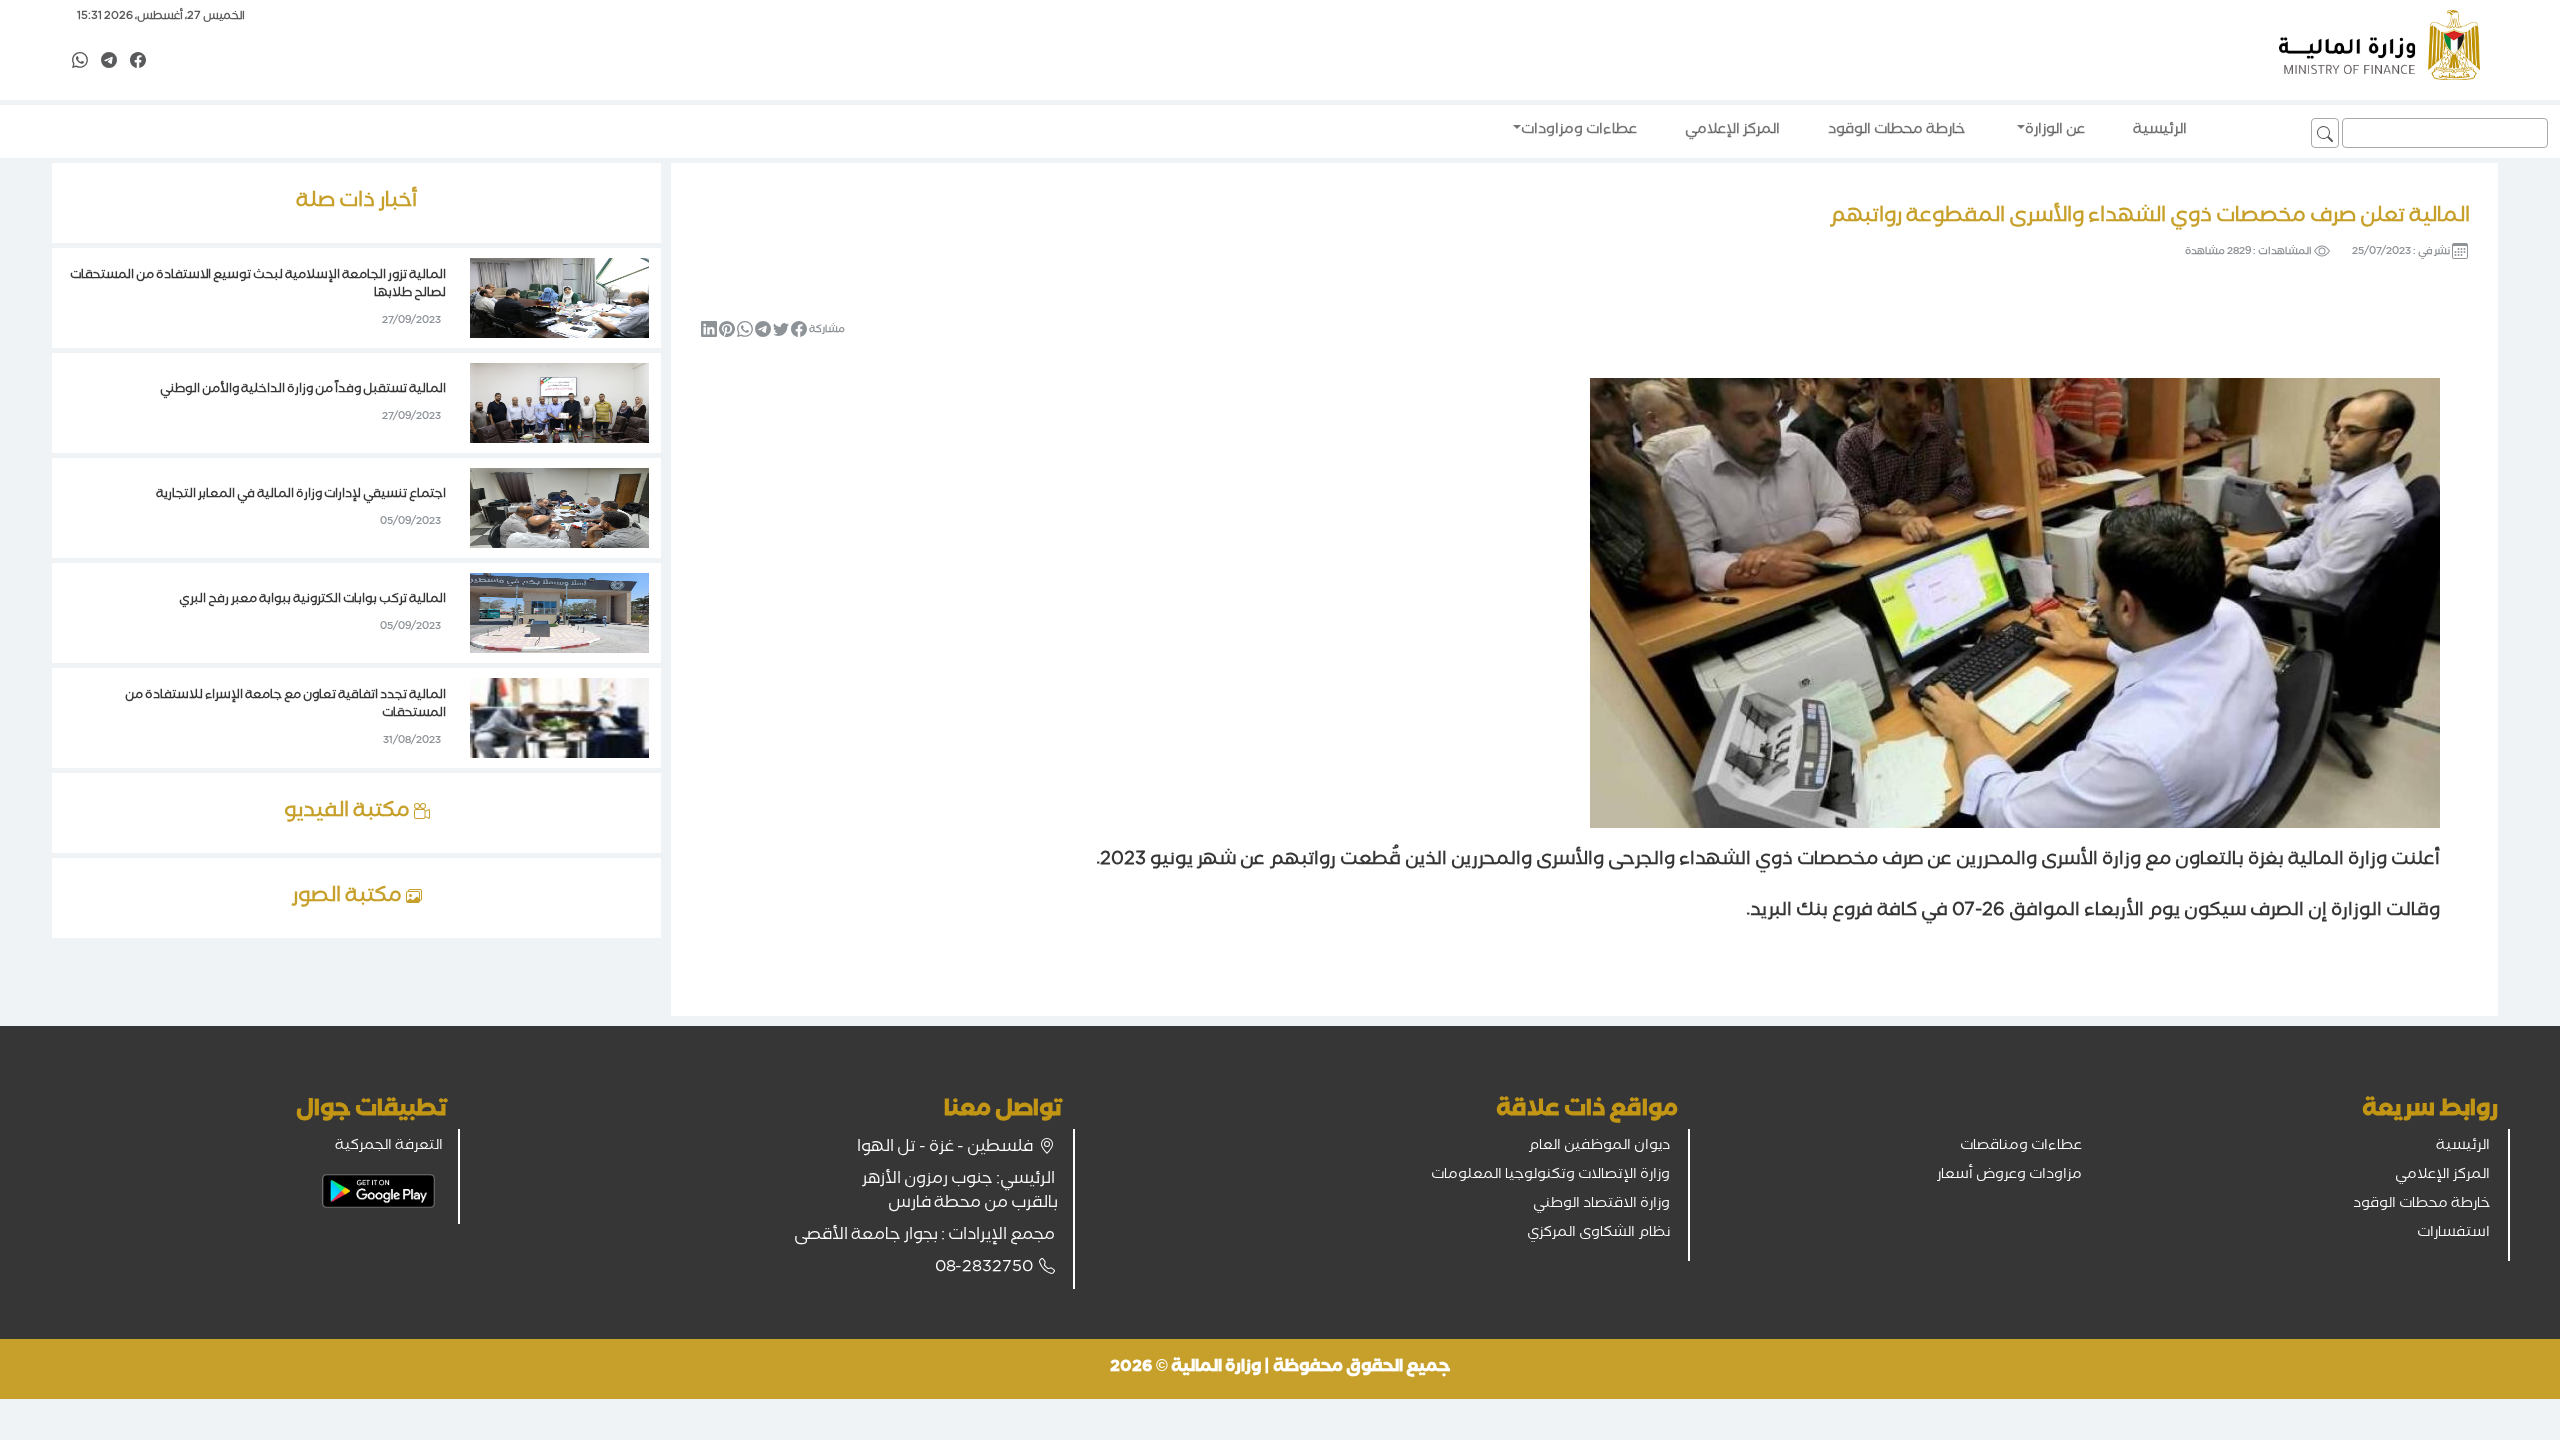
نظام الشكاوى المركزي (1598, 1234)
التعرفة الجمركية (389, 1147)
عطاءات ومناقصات (2021, 1147)
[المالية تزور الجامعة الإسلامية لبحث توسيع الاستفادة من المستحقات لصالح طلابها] (559, 300)
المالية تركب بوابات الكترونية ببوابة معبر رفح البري (312, 600)
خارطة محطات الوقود (2421, 1205)
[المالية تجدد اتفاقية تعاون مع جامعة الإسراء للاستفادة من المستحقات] (559, 720)
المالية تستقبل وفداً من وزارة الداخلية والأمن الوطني (303, 390)
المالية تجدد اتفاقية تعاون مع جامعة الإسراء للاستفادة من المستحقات (285, 705)
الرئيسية (2463, 1147)
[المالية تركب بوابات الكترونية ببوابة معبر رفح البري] (559, 615)
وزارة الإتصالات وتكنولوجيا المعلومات (1550, 1176)
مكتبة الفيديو (349, 813)
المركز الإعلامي (2442, 1176)
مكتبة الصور (349, 898)
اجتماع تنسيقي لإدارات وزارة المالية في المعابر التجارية (301, 495)
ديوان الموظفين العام (1599, 1147)
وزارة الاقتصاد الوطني (1601, 1205)
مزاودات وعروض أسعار (2009, 1176)
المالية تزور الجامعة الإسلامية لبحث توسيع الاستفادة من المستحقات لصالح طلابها (258, 285)
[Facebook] (138, 62)
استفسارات (2453, 1234)
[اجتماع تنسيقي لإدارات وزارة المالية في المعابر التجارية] (559, 510)
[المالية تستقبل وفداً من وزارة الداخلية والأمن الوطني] (559, 405)
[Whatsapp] (80, 62)
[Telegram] (109, 62)
